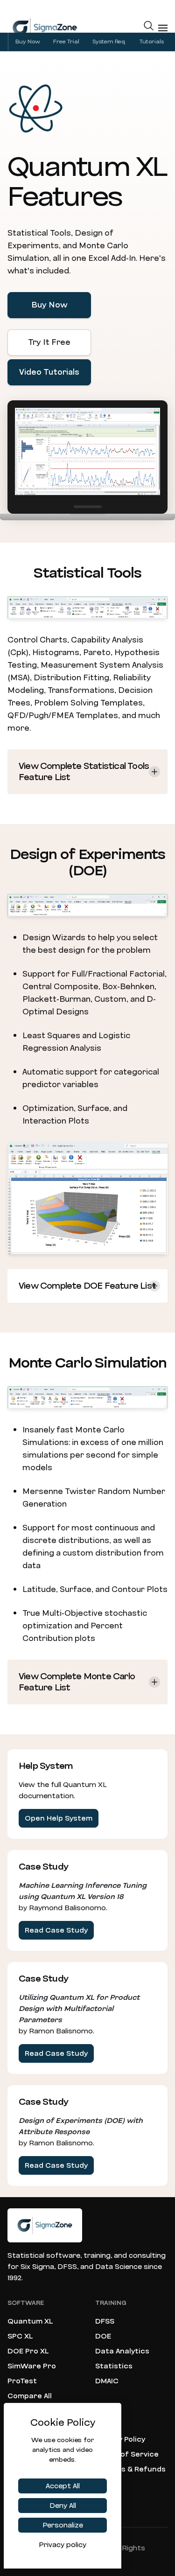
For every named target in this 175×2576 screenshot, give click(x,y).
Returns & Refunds (130, 2469)
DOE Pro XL (28, 2351)
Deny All (63, 2506)
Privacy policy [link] (63, 2545)
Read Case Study (56, 1930)
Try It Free (49, 342)
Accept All (63, 2486)
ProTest (22, 2381)
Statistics (114, 2366)
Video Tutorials (49, 372)
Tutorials (152, 42)
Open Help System (59, 1818)
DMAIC (107, 2381)
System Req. (109, 42)
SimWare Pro (32, 2366)
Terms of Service (127, 2454)
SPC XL (20, 2336)
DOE (103, 2336)
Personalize (63, 2525)
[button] (149, 28)
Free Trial (66, 42)
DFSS (105, 2321)
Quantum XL (30, 2321)
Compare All (30, 2396)
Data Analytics (122, 2351)
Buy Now (28, 42)
